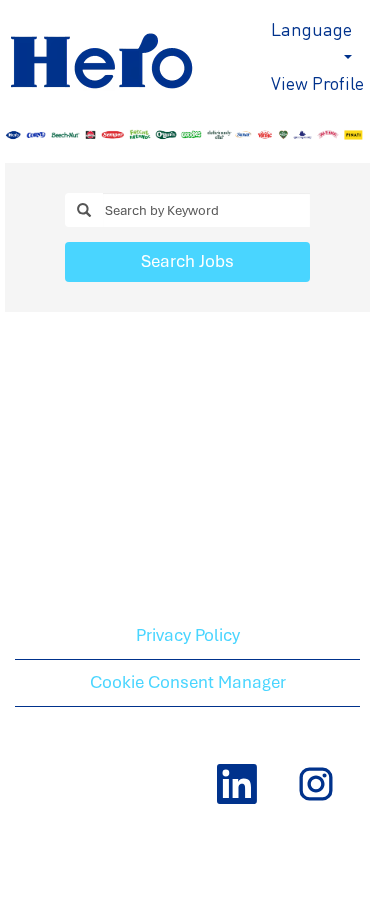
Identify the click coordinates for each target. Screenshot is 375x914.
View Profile (317, 82)
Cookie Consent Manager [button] (188, 682)
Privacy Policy (188, 635)
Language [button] (311, 28)
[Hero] (129, 51)
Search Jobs (187, 261)
